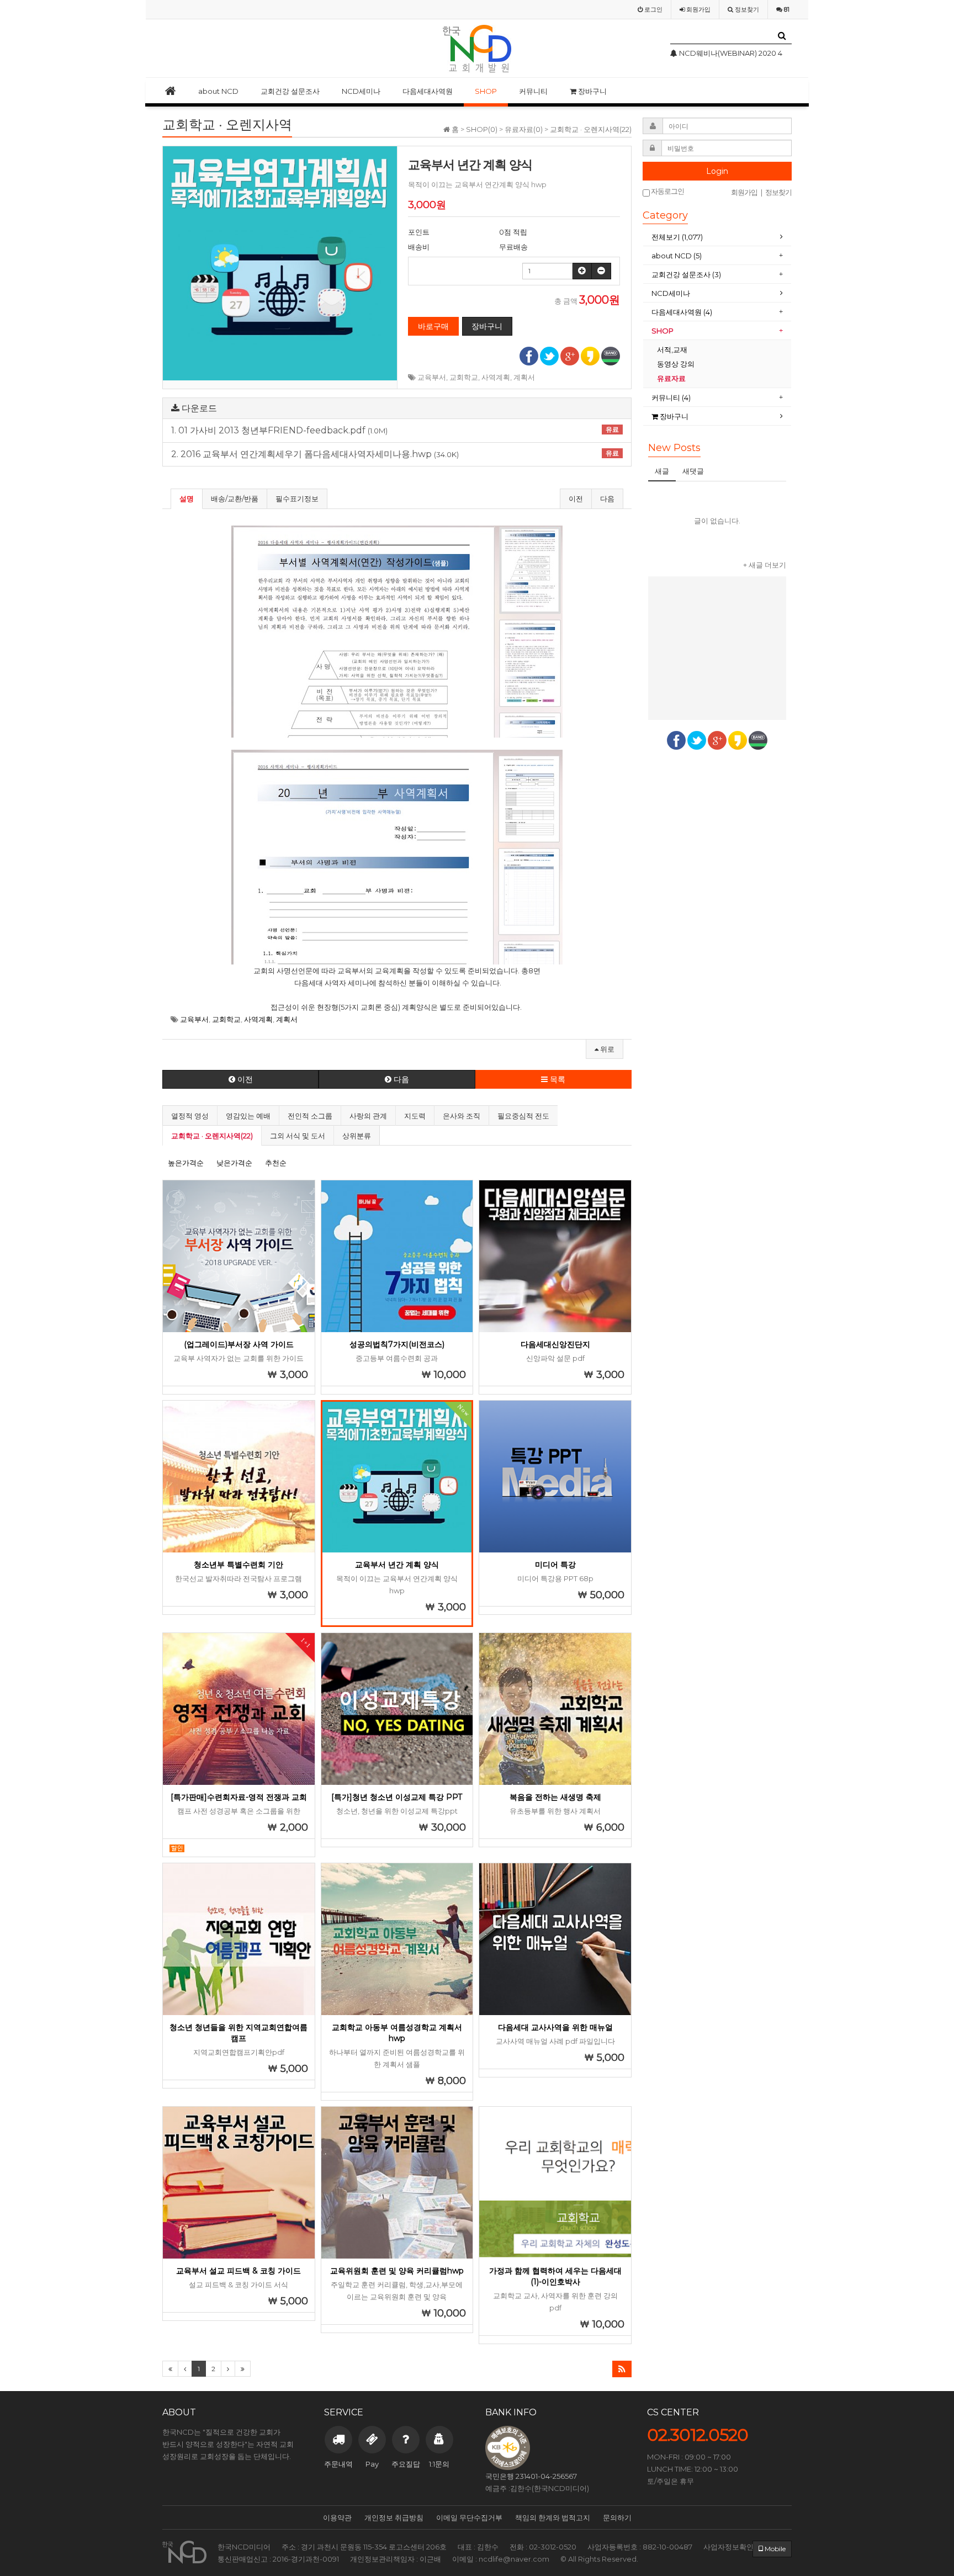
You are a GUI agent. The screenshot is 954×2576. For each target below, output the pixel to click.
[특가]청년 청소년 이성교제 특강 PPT (397, 1797)
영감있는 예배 (248, 1116)
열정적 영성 (190, 1116)
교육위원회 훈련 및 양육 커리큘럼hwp (397, 2271)
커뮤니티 (533, 91)
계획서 (524, 377)
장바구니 (592, 91)
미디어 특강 (555, 1565)
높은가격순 (186, 1163)
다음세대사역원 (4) (682, 312)
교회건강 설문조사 (290, 91)
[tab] (717, 237)
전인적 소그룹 (310, 1116)
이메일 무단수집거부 (469, 2517)
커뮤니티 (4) (671, 397)
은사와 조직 (462, 1116)
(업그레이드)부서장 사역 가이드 (239, 1344)
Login (717, 171)
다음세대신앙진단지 (555, 1344)
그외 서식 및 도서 (298, 1136)
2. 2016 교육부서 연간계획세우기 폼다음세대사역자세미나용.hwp (395, 454)
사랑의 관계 (368, 1116)
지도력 (415, 1116)
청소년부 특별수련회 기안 (239, 1565)
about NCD (218, 91)
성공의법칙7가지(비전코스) (397, 1344)
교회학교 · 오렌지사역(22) (212, 1136)
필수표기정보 (297, 499)
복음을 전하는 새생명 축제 (555, 1797)
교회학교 (464, 377)
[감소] (601, 271)
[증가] (582, 271)
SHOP (486, 91)
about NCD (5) (677, 256)
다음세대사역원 (428, 91)
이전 (576, 499)
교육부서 (432, 377)
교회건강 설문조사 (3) (686, 274)
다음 (607, 499)
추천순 (276, 1163)
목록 (556, 1079)
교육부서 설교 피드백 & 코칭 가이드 (239, 2271)
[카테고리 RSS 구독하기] (622, 2369)
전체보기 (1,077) (677, 237)
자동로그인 (667, 191)
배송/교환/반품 (235, 499)
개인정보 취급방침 (394, 2517)
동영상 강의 (676, 364)
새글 (662, 471)
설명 (187, 499)
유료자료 (672, 378)
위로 (606, 1049)
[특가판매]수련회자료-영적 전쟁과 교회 (239, 1797)
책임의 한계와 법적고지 (553, 2517)
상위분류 (357, 1136)
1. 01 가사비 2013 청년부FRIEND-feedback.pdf (395, 431)
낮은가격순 (234, 1163)
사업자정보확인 (728, 2547)
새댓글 (693, 471)
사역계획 (496, 377)
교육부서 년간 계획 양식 (397, 1565)
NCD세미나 (361, 91)
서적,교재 (673, 349)
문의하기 (617, 2517)
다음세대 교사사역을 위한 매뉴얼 (555, 2027)
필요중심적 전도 (523, 1116)
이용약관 (337, 2517)
